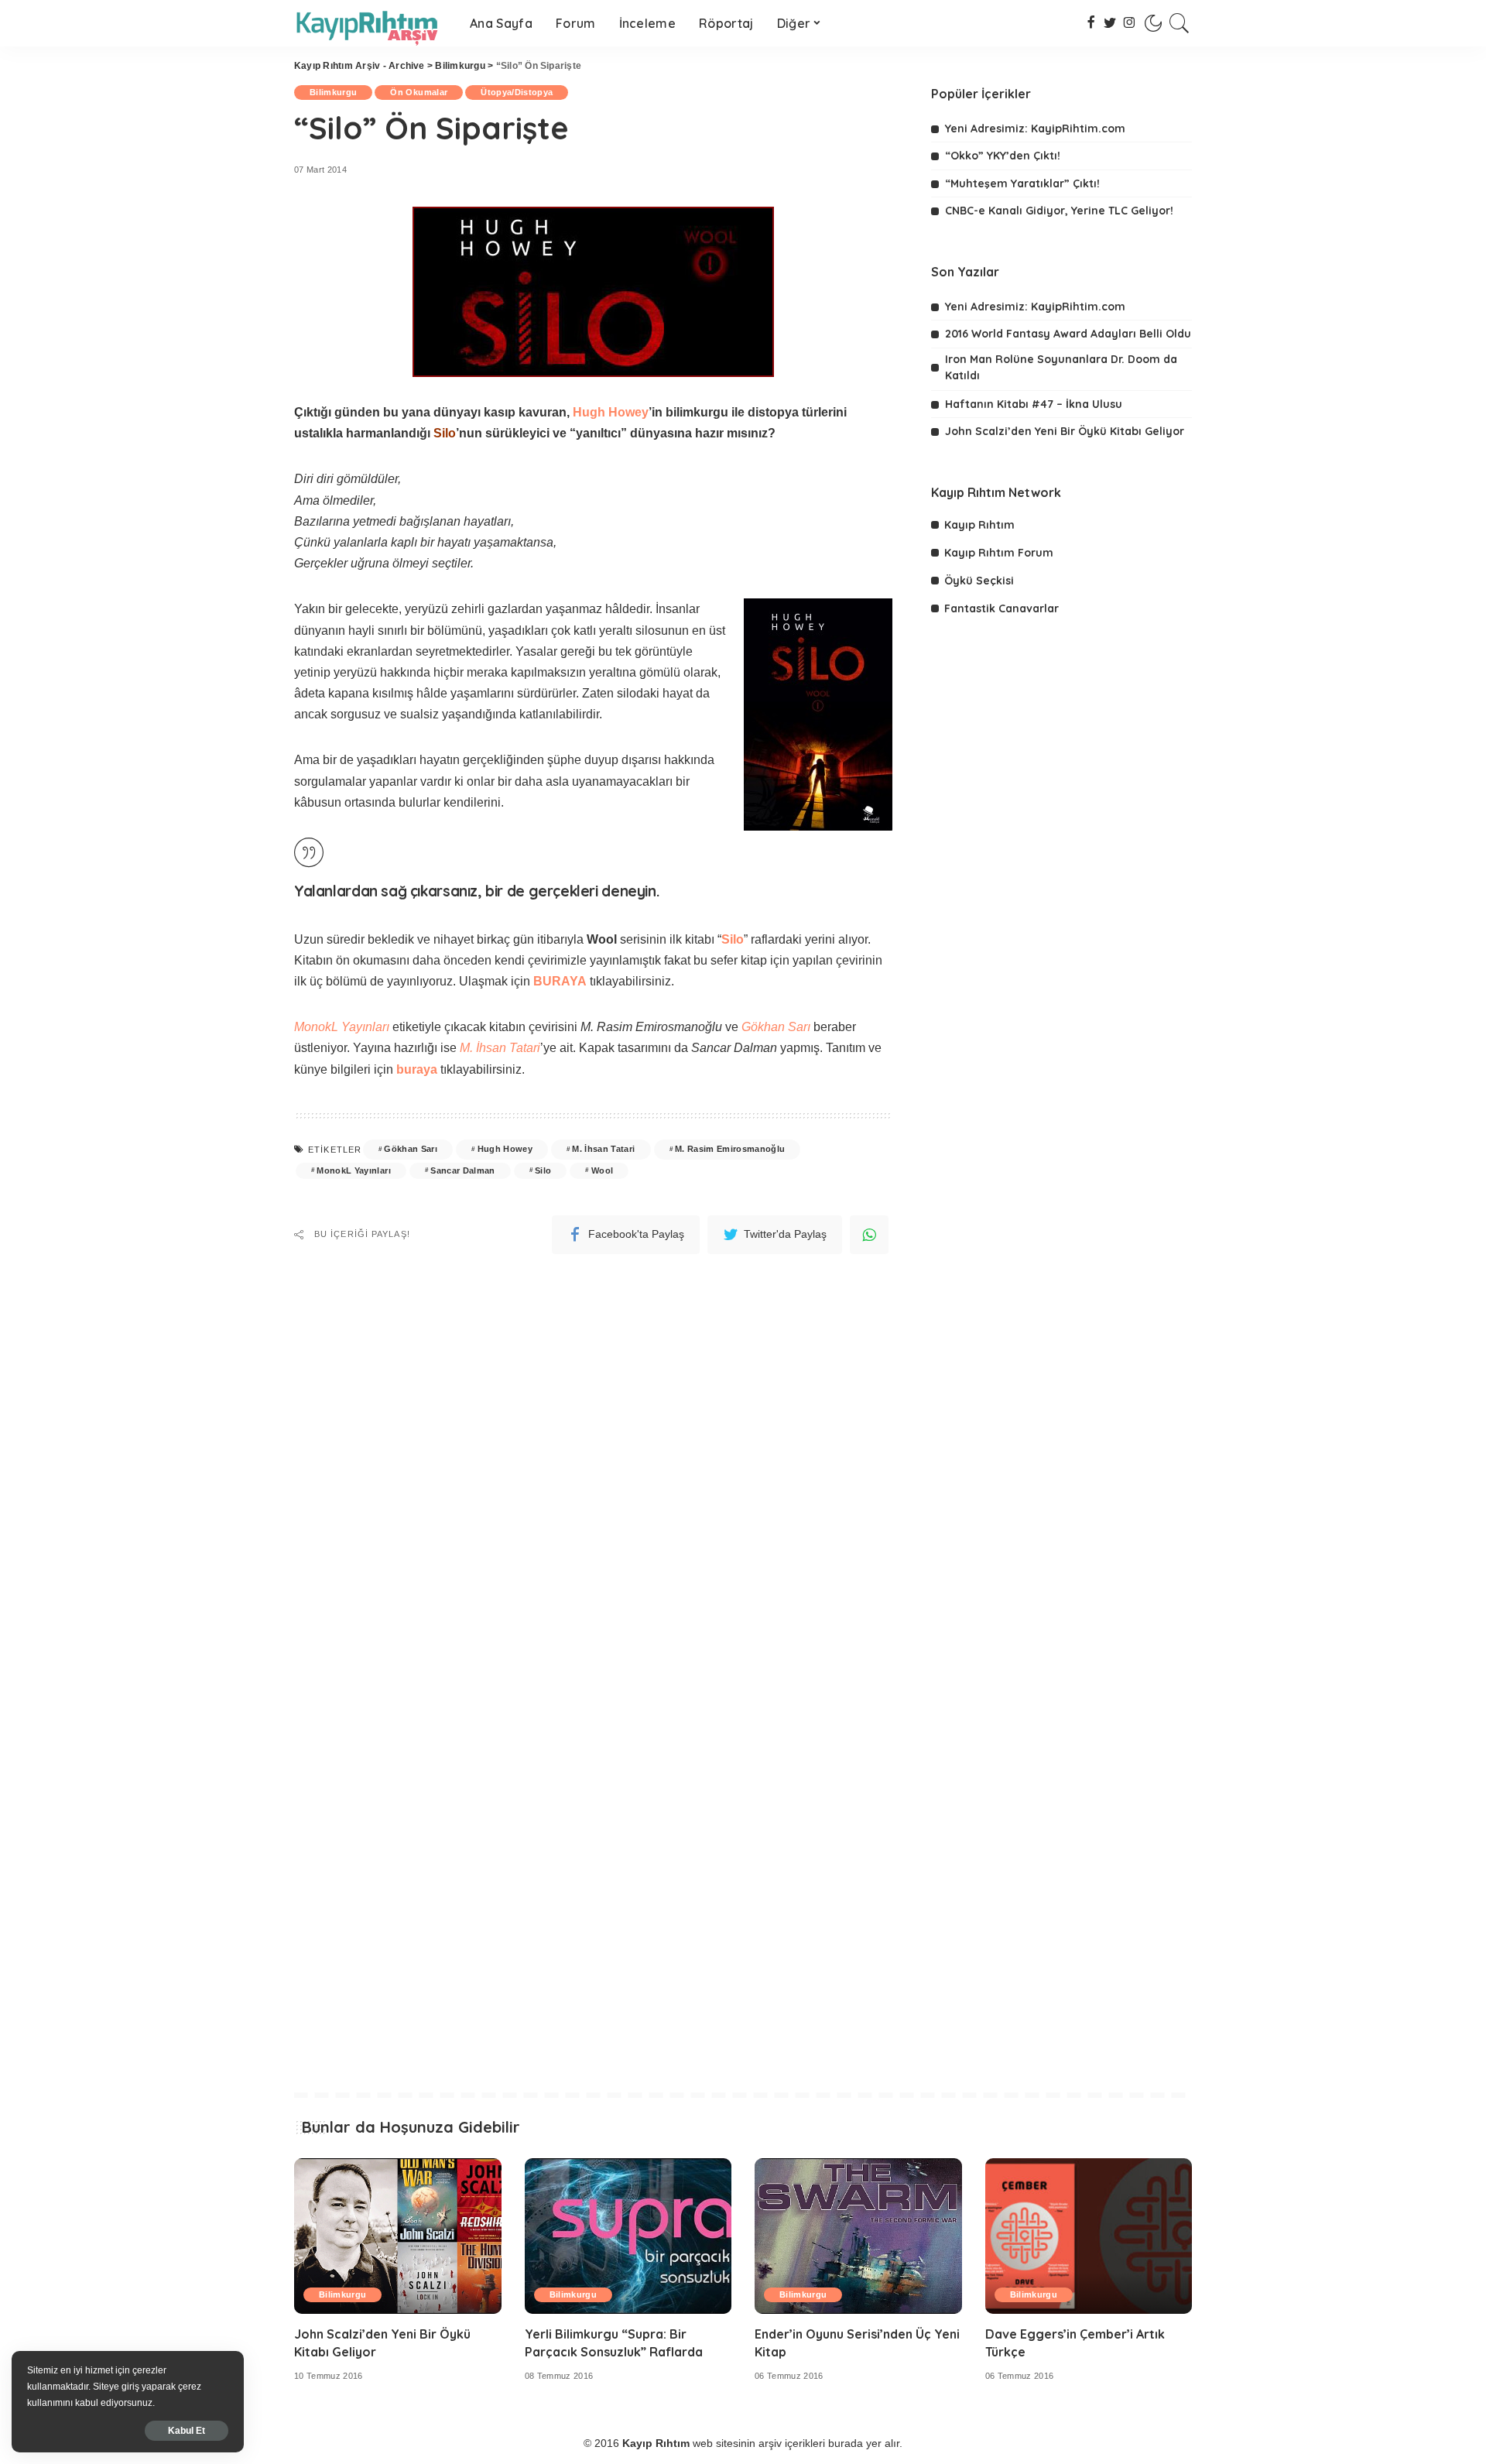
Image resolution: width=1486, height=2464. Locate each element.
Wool (602, 1170)
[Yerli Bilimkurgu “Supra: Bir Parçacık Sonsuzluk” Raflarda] (628, 2236)
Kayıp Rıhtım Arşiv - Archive (360, 66)
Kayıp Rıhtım (979, 525)
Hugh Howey (611, 412)
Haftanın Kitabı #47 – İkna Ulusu (1034, 404)
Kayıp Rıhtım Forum (999, 553)
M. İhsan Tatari (603, 1149)
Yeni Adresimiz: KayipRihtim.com (1035, 129)
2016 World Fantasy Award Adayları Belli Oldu (1068, 334)
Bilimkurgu (460, 66)
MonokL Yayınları (342, 1027)
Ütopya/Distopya (517, 92)
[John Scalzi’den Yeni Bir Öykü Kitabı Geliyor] (398, 2236)
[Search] (1180, 23)
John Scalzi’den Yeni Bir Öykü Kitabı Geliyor (1065, 431)
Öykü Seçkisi (979, 581)
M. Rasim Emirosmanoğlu (730, 1149)
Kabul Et (187, 2431)
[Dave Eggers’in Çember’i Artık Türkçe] (1089, 2236)
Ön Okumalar (419, 92)
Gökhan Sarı (411, 1149)
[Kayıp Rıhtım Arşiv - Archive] (370, 23)
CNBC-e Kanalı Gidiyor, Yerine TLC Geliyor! (1059, 211)
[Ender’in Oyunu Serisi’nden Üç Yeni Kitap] (858, 2236)
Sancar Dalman (462, 1170)
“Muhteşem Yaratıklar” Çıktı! (1022, 183)
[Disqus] (593, 1451)
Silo (543, 1170)
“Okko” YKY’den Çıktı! (1003, 156)
